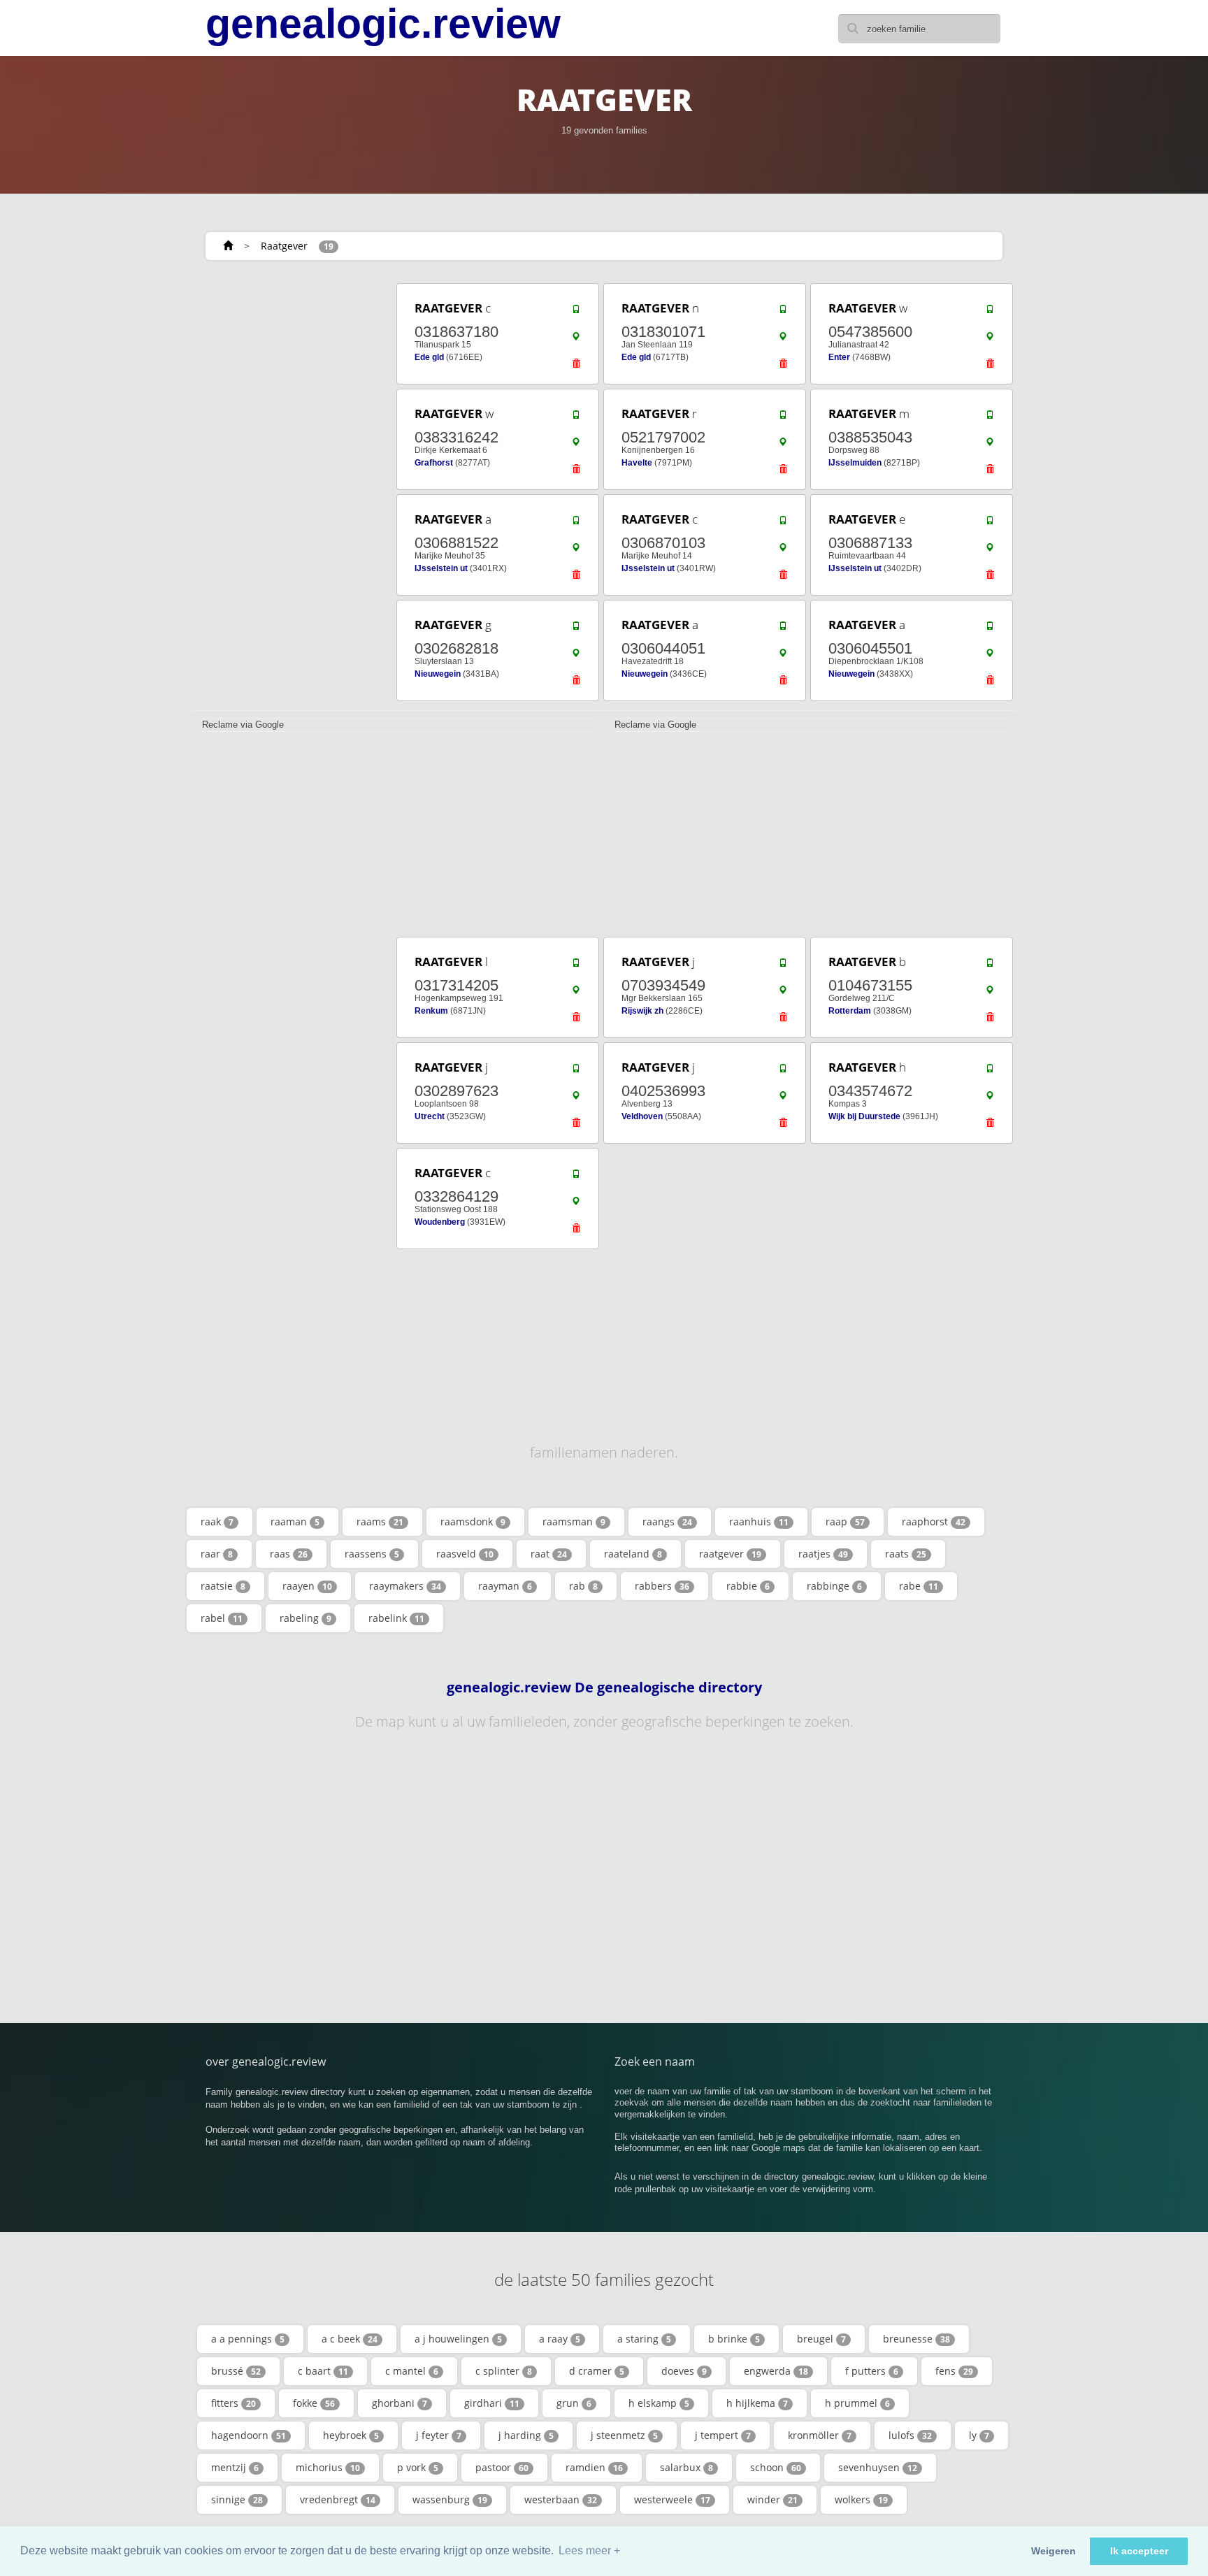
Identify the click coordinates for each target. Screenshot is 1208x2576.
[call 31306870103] (783, 524)
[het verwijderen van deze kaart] (576, 367)
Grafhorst (434, 463)
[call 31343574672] (990, 1072)
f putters (872, 2371)
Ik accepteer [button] (1139, 2551)
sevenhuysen (878, 2467)
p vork (418, 2467)
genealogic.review (383, 24)
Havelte (637, 463)
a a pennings (248, 2339)
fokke (314, 2403)
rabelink (396, 1618)
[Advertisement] (289, 491)
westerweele (672, 2499)
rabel (222, 1618)
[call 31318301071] (783, 312)
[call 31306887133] (990, 524)
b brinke (734, 2339)
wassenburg (450, 2499)
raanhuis (759, 1521)
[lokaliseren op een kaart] (576, 340)
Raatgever (284, 246)
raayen (307, 1586)
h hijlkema (757, 2403)
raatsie (223, 1586)
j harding (526, 2435)
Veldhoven (642, 1116)
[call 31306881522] (576, 524)
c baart (323, 2371)
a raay (560, 2339)
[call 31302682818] (576, 629)
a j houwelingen (458, 2339)
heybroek (351, 2435)
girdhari (492, 2403)
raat (549, 1554)
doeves (684, 2371)
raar (217, 1554)
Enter (839, 357)
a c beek (350, 2339)
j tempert (723, 2435)
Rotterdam (850, 1011)
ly (979, 2435)
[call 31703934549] (783, 966)
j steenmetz (624, 2435)
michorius (328, 2467)
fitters (233, 2403)
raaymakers (405, 1586)
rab (583, 1586)
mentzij (235, 2467)
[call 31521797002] (783, 418)
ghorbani (400, 2403)
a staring (644, 2339)
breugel (821, 2339)
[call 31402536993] (783, 1072)
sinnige (237, 2499)
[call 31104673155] (990, 966)
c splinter (504, 2371)
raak (217, 1521)
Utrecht (430, 1116)
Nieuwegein (438, 674)
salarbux (686, 2467)
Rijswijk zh (642, 1011)
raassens (372, 1554)
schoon (776, 2467)
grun (574, 2403)
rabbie (748, 1586)
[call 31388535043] (990, 418)
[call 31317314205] (576, 966)
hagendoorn (249, 2435)
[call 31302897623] (576, 1072)
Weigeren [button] (1054, 2551)
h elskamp (659, 2403)
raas (289, 1554)
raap (845, 1521)
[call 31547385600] (990, 312)
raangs (667, 1521)
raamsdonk (473, 1521)
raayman (505, 1586)
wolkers (861, 2499)
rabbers (662, 1586)
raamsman (574, 1521)
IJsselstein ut (441, 568)
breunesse (916, 2339)
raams (380, 1521)
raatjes (823, 1554)
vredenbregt (338, 2499)
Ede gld (429, 357)
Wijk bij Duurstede (864, 1116)
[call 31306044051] (783, 629)
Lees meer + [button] (589, 2550)
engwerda (776, 2371)
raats (906, 1554)
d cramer (597, 2371)
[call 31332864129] (576, 1177)
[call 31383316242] (576, 418)
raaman (295, 1521)
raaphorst (934, 1521)
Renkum (431, 1011)
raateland (633, 1554)
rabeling (305, 1618)
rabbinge (834, 1586)
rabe (919, 1586)
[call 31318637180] (576, 312)
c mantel (412, 2371)
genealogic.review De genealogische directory (604, 1688)
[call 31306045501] (990, 629)
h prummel (857, 2403)
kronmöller (820, 2435)
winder (772, 2499)
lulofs (910, 2435)
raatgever (730, 1554)
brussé (236, 2371)
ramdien (594, 2467)
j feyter (439, 2435)
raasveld (465, 1554)
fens (954, 2371)
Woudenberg (440, 1222)
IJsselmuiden (855, 463)
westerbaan (561, 2499)
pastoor (502, 2467)
